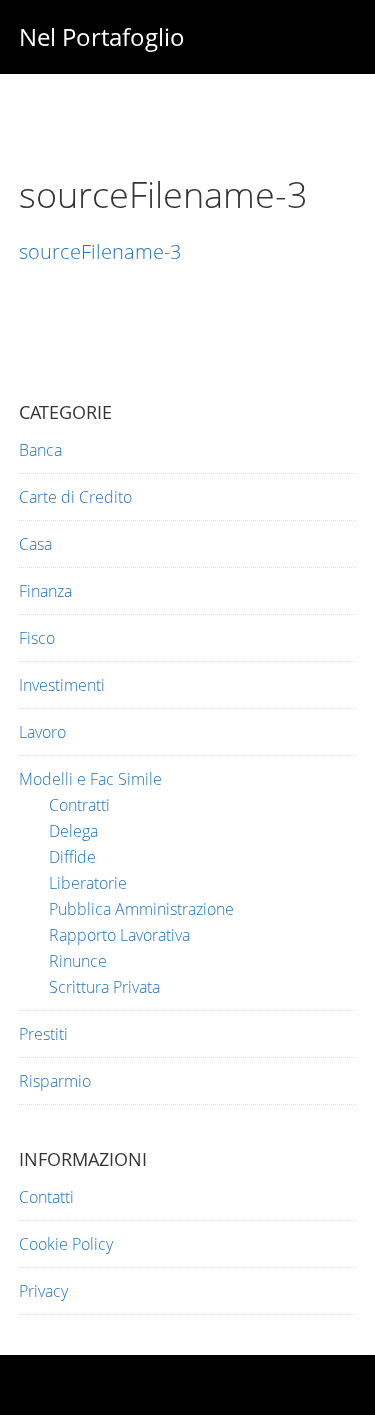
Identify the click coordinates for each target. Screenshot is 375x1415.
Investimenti (62, 685)
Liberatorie (88, 883)
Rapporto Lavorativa (119, 935)
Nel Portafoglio (102, 36)
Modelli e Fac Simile (90, 779)
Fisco (37, 638)
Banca (40, 450)
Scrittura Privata (104, 987)
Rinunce (78, 961)
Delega (73, 831)
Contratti (79, 805)
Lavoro (42, 732)
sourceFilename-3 (100, 251)
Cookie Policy (66, 1244)
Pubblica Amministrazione (141, 909)
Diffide (72, 857)
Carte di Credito (75, 497)
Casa (35, 544)
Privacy (43, 1291)
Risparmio (55, 1081)
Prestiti (43, 1034)
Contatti (46, 1197)
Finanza (45, 591)
